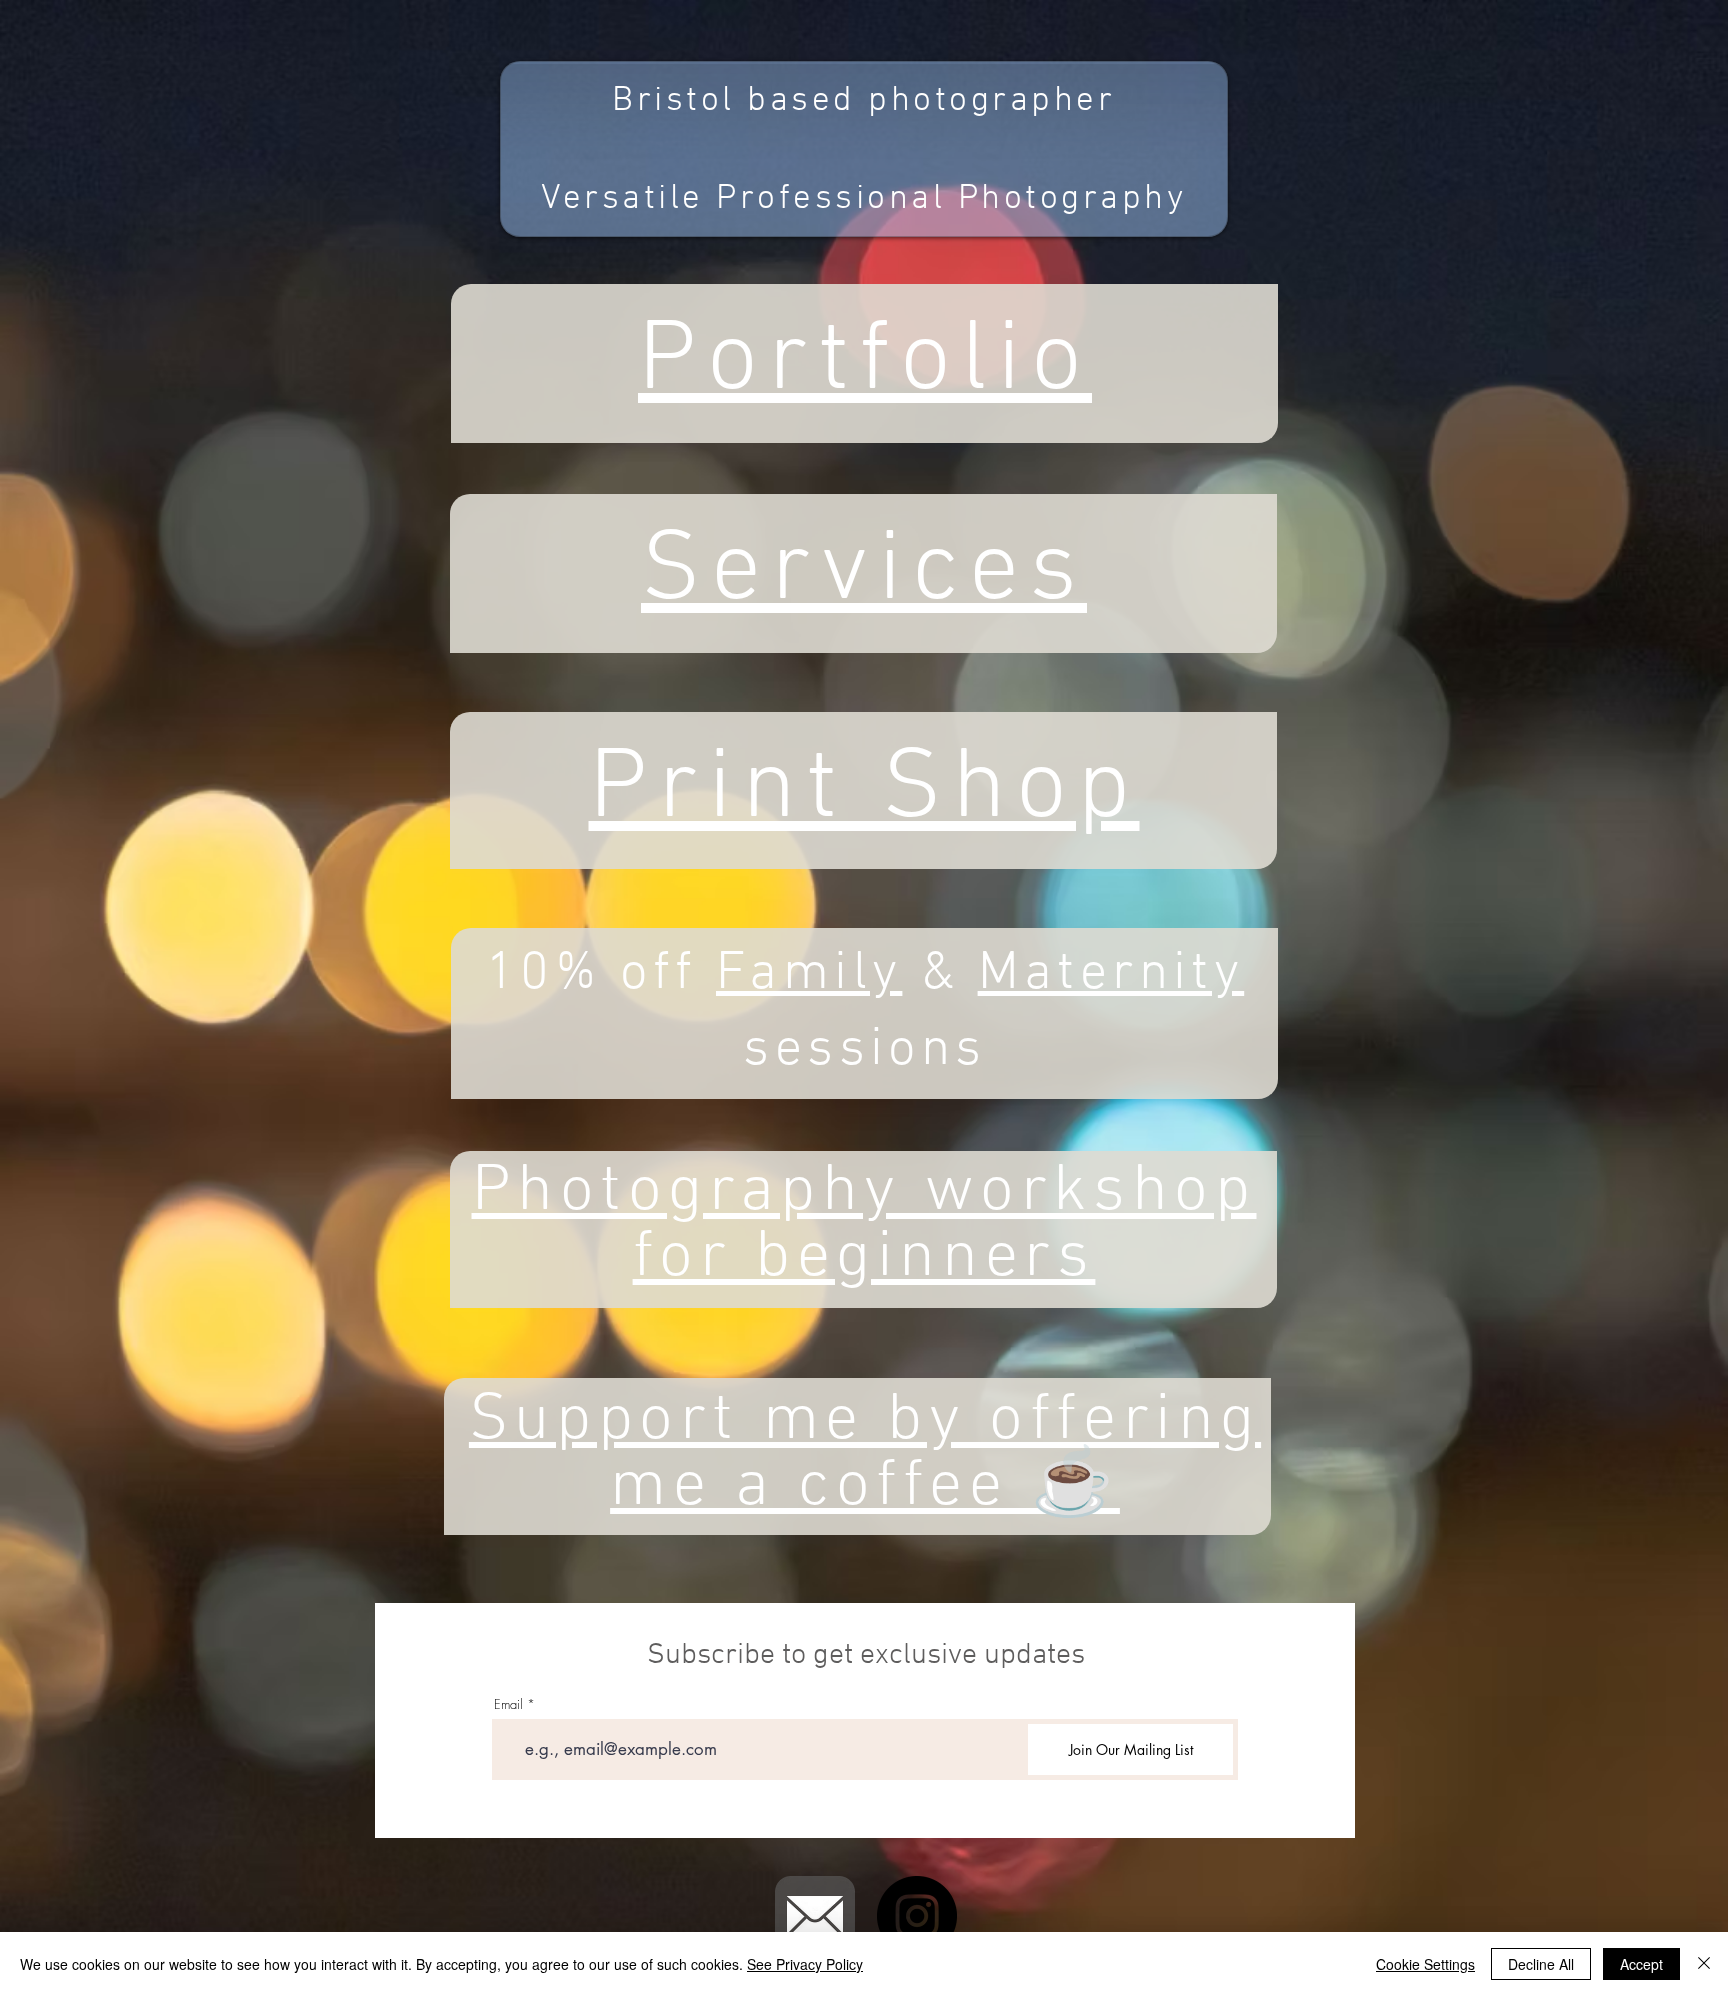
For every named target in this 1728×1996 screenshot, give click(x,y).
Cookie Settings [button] (1425, 1964)
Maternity (1111, 974)
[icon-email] (815, 1916)
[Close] (1704, 1964)
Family (809, 974)
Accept (1641, 1964)
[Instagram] (917, 1916)
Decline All (1541, 1964)
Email (508, 1704)
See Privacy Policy (805, 1964)
